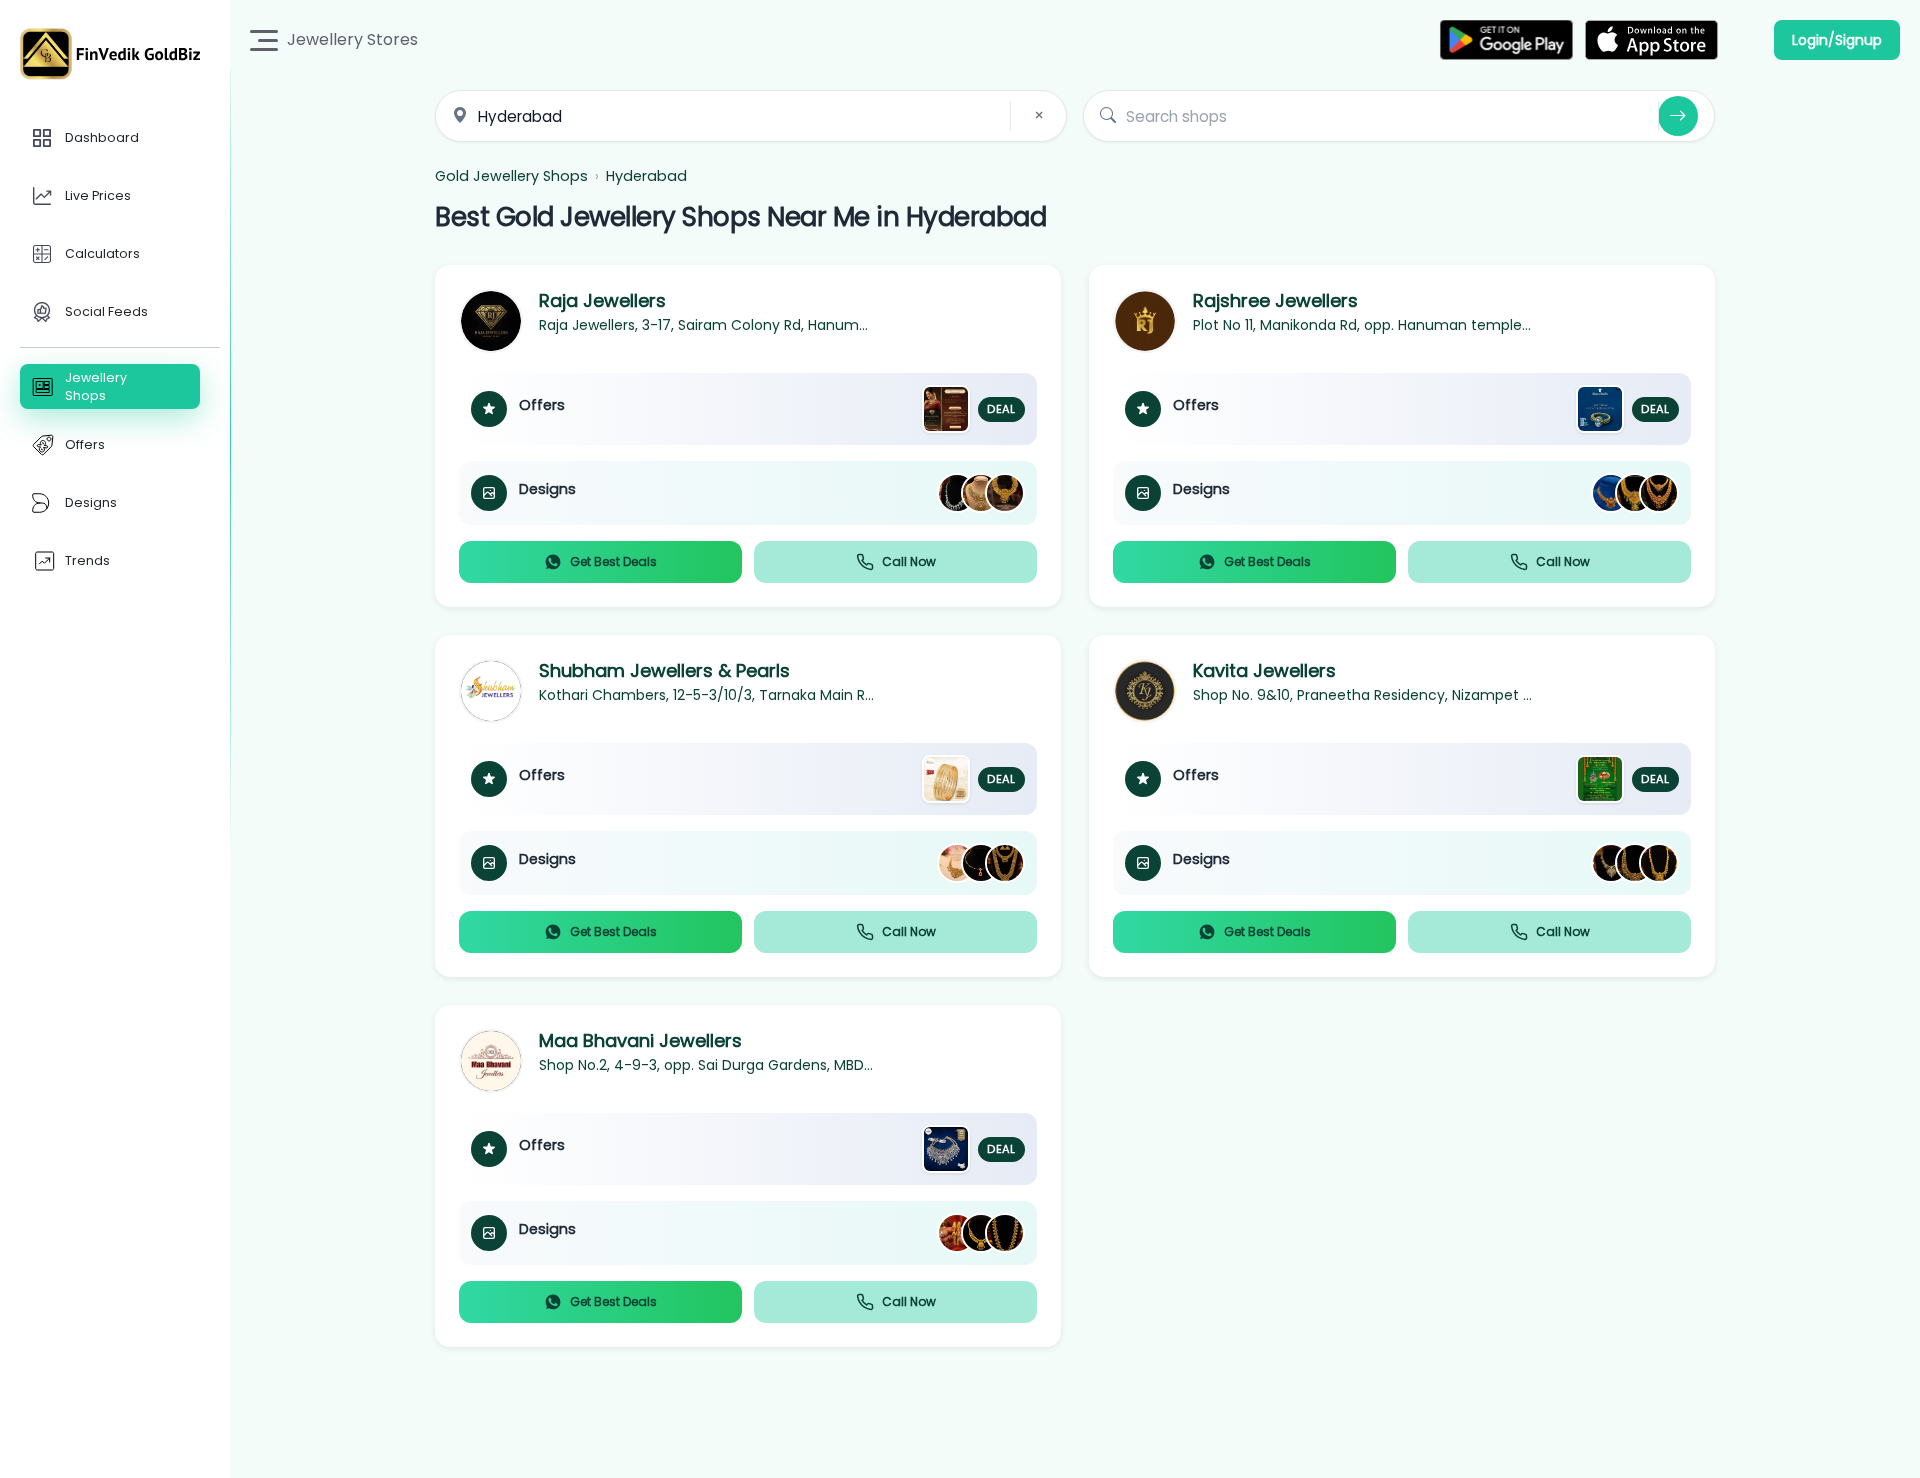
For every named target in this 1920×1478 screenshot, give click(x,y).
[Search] (1678, 116)
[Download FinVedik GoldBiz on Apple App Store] (1651, 40)
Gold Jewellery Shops (511, 176)
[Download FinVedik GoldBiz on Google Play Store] (1506, 40)
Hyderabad (646, 176)
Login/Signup (1837, 40)
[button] (748, 436)
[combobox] (751, 116)
